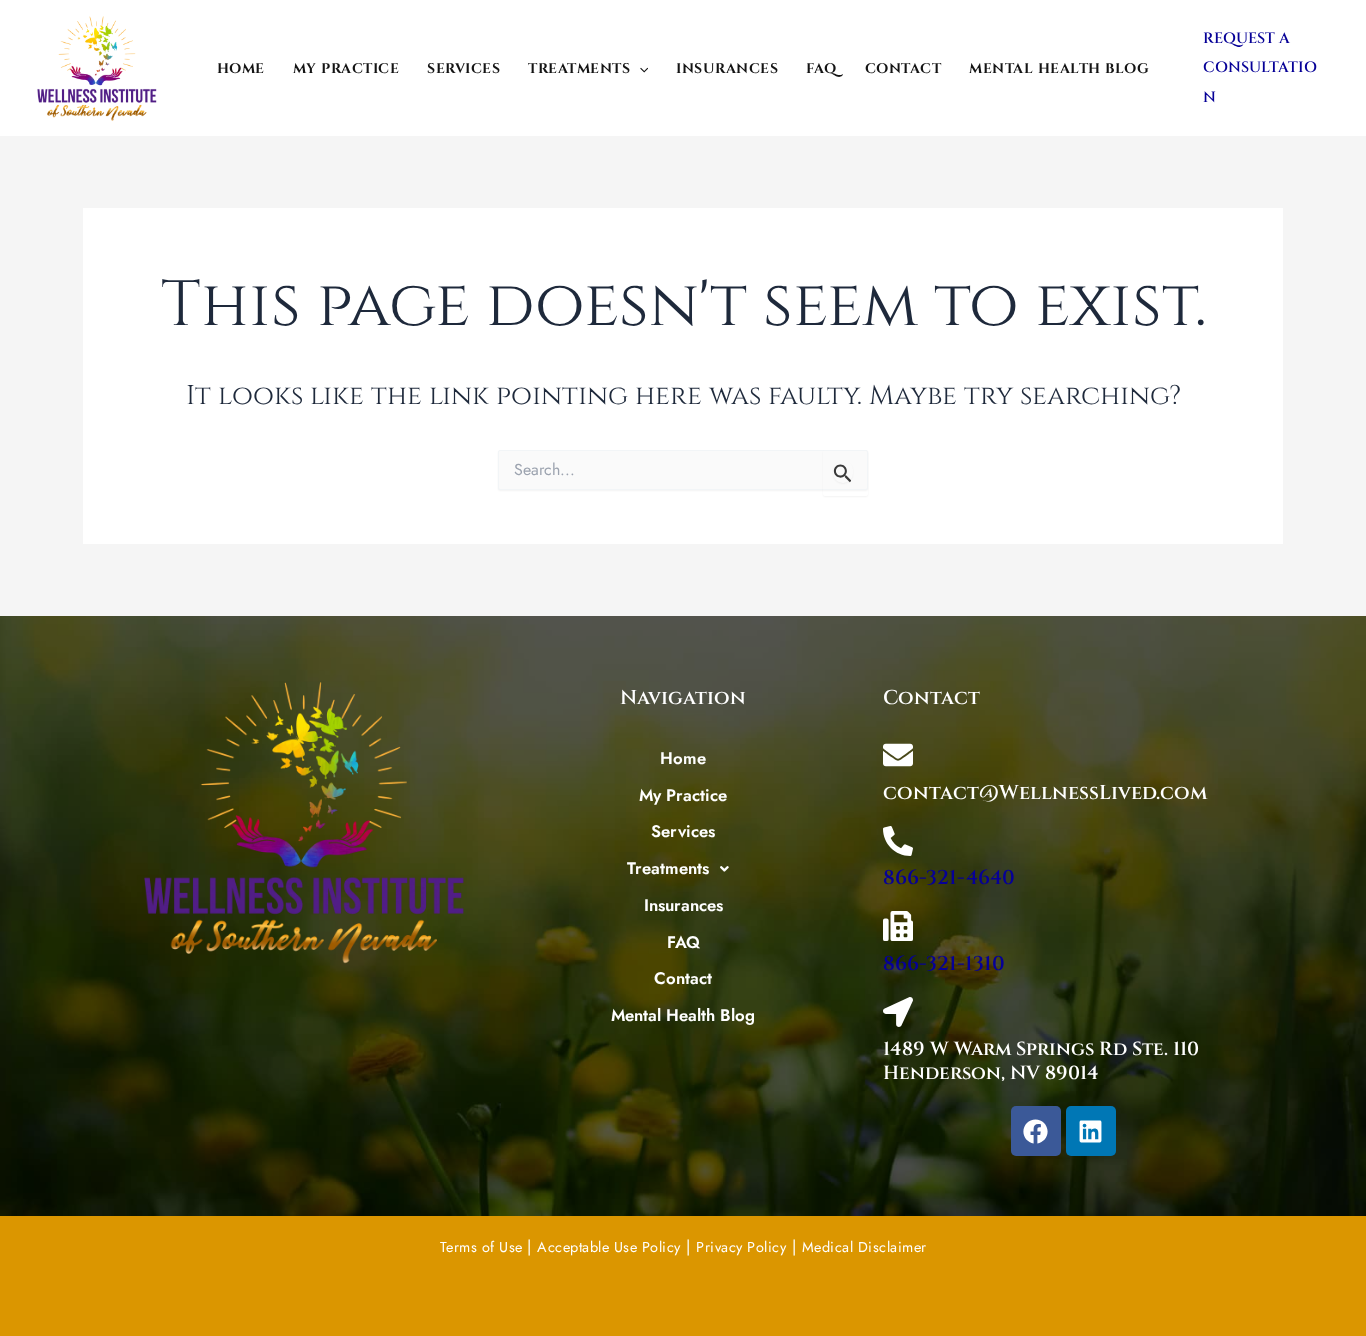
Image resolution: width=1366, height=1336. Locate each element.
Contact (903, 68)
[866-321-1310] (898, 926)
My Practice (346, 68)
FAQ (821, 68)
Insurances (727, 68)
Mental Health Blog (1059, 68)
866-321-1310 (944, 963)
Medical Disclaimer (864, 1247)
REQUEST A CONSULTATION (1260, 68)
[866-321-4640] (898, 841)
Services (463, 68)
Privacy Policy (741, 1247)
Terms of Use (484, 1247)
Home (241, 68)
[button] (639, 69)
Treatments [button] (579, 68)
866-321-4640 (949, 877)
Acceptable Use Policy (609, 1247)
